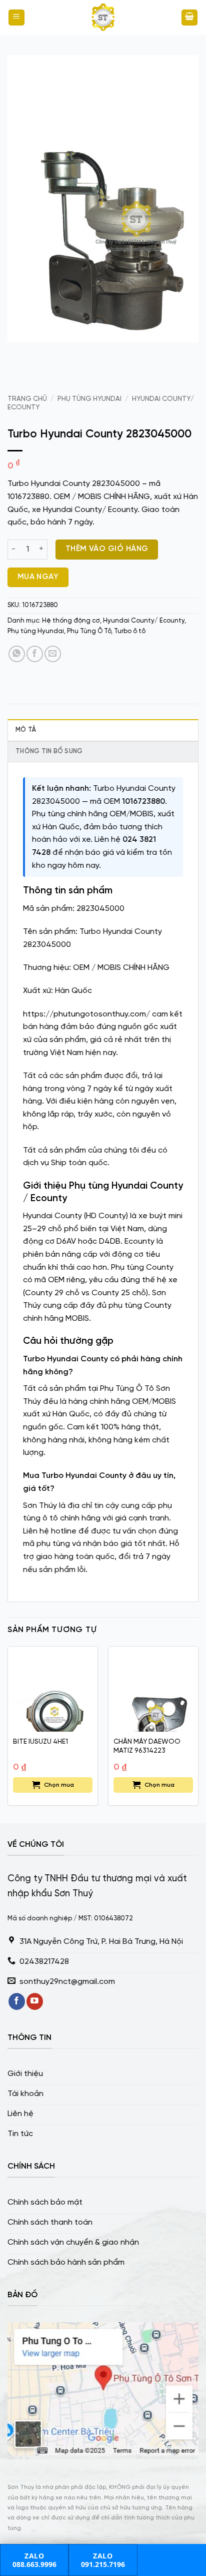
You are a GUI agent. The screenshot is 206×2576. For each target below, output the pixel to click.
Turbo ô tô (130, 631)
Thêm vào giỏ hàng (107, 549)
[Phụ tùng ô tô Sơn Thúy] (103, 18)
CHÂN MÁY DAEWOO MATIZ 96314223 (147, 1746)
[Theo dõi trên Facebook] (17, 2001)
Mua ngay (38, 577)
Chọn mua (59, 1785)
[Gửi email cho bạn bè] (53, 654)
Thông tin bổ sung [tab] (49, 751)
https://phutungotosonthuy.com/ (86, 1014)
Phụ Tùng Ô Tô (89, 631)
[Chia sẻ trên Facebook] (35, 654)
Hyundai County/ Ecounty (144, 621)
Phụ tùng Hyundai (89, 399)
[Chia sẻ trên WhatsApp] (17, 654)
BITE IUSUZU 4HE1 (40, 1742)
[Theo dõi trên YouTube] (35, 2001)
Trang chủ (27, 399)
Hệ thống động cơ (71, 621)
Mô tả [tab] (26, 730)
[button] (16, 18)
